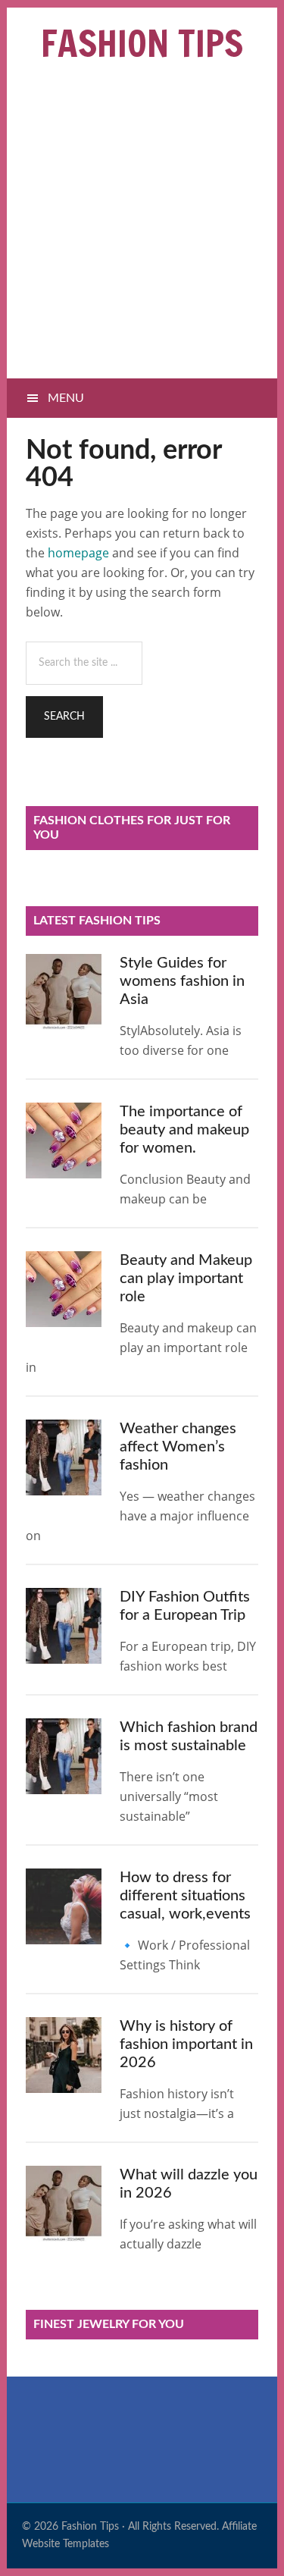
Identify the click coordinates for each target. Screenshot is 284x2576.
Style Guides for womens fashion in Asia (182, 981)
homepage (78, 553)
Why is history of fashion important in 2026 (186, 2044)
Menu (66, 398)
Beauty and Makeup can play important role (186, 1279)
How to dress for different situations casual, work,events (185, 1896)
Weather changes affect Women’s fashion (178, 1447)
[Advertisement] (142, 229)
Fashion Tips (142, 43)
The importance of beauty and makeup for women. (184, 1130)
